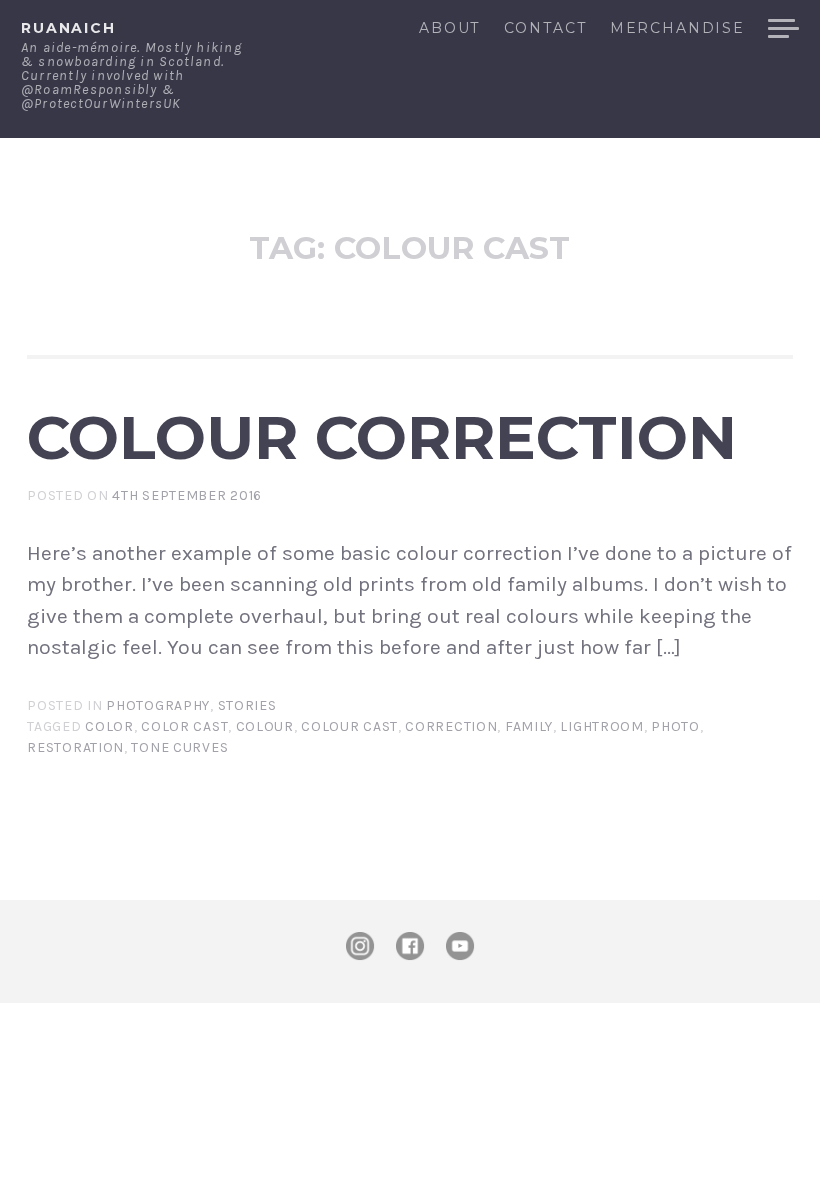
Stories (247, 705)
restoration (75, 747)
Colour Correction (382, 437)
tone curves (179, 747)
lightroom (601, 726)
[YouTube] (460, 946)
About (449, 29)
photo (675, 726)
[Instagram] (360, 946)
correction (451, 726)
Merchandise (677, 29)
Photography (158, 705)
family (529, 726)
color (109, 726)
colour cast (349, 726)
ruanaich (68, 28)
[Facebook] (410, 946)
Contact (545, 29)
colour (265, 726)
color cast (184, 726)
